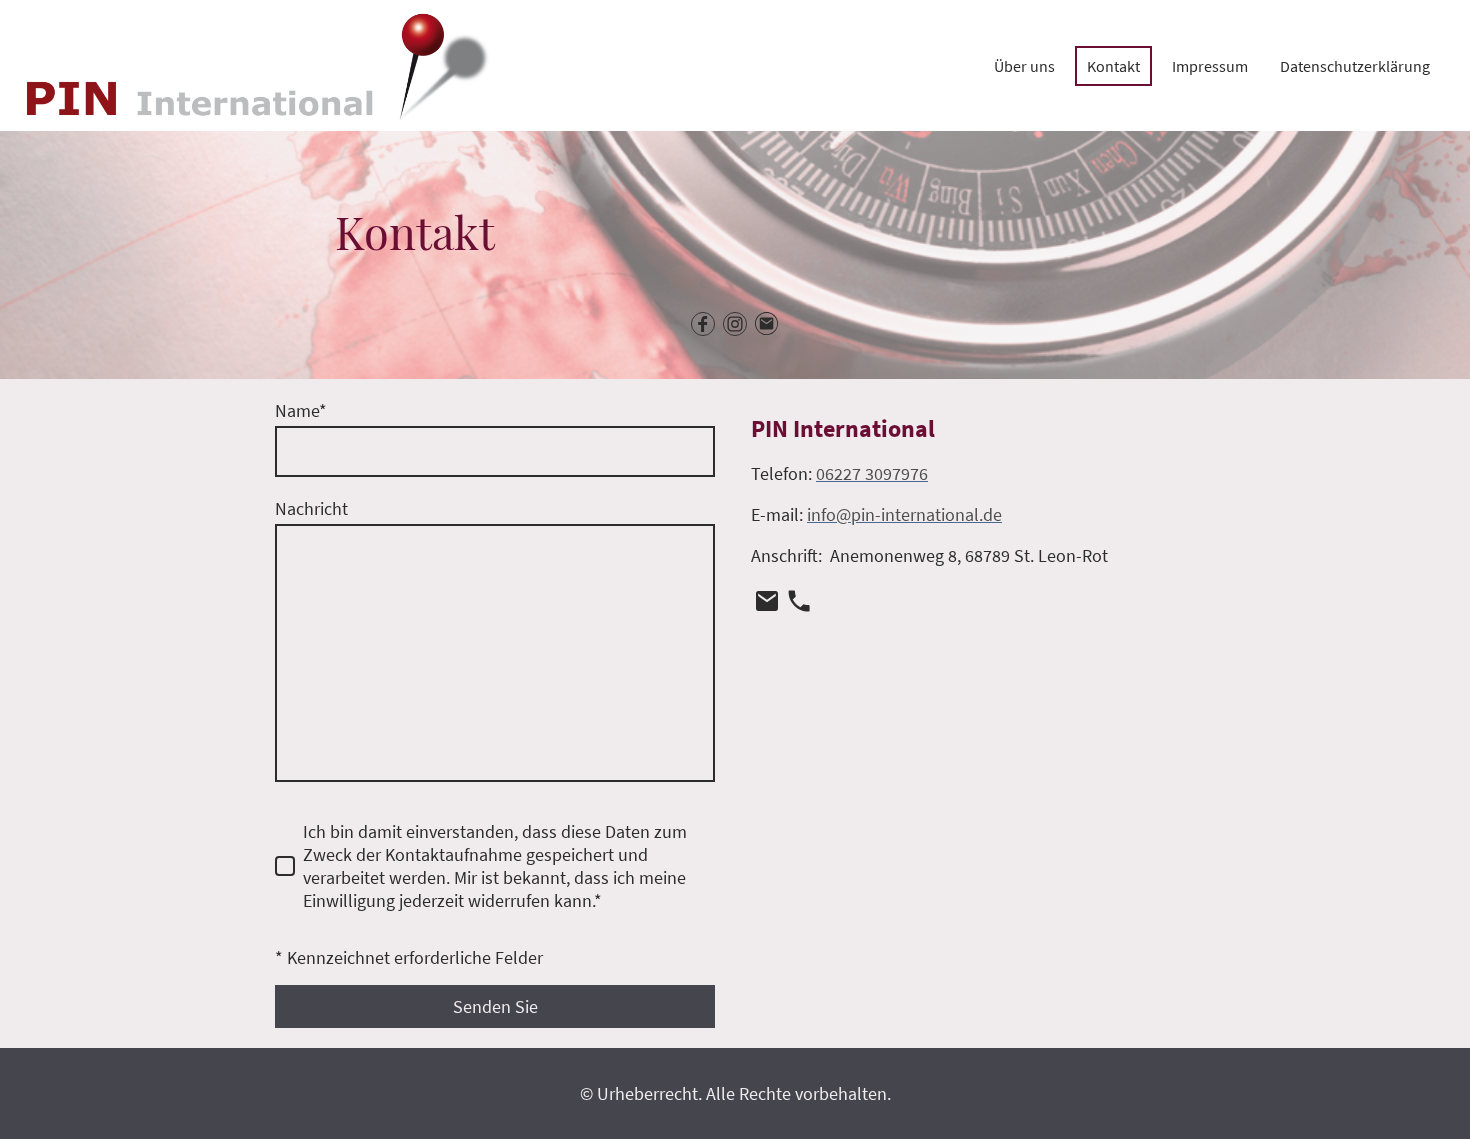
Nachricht (311, 508)
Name (301, 410)
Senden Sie (495, 1006)
